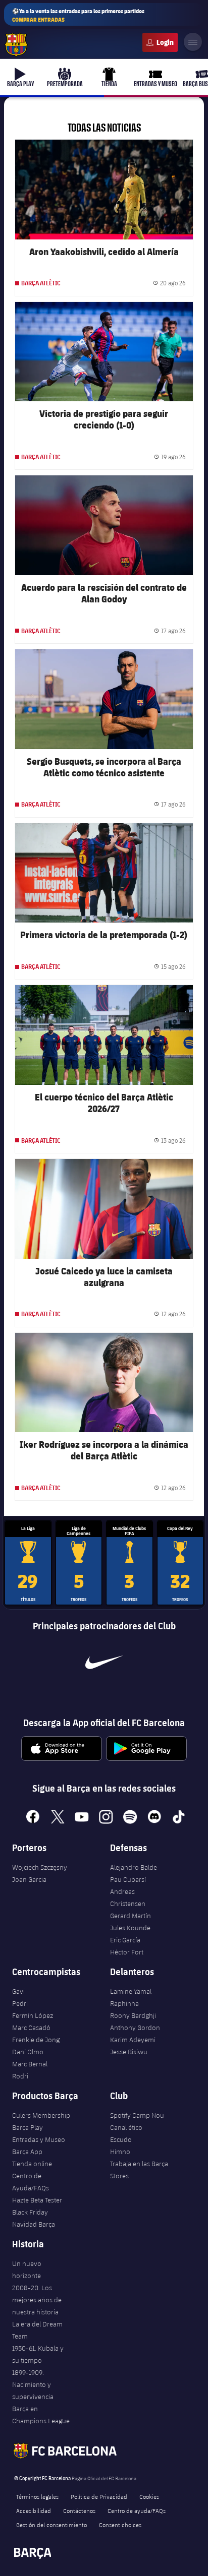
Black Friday (30, 2212)
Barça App (27, 2152)
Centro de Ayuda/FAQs (31, 2182)
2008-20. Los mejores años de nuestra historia (37, 2300)
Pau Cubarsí (128, 1879)
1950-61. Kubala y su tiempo (38, 2354)
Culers (160, 42)
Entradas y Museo (39, 2139)
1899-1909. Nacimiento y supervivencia (33, 2384)
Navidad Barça (34, 2224)
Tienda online (32, 2164)
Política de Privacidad (99, 2496)
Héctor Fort (127, 1952)
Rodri (20, 2076)
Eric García (125, 1940)
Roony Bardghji (133, 2015)
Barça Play (28, 2127)
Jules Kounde (130, 1928)
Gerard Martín (131, 1916)
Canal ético (126, 2127)
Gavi (18, 1991)
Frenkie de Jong (36, 2040)
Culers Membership (41, 2115)
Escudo (121, 2139)
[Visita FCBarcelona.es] (16, 45)
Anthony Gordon (135, 2028)
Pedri (20, 2003)
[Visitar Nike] (104, 1662)
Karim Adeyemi (133, 2040)
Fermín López (33, 2015)
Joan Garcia (29, 1879)
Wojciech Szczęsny (40, 1867)
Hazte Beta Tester (37, 2200)
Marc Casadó (31, 2028)
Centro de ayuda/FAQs (137, 2510)
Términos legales (37, 2496)
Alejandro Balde (134, 1867)
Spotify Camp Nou (137, 2115)
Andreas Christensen (128, 1897)
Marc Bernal (30, 2064)
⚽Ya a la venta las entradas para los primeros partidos (78, 15)
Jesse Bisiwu (129, 2052)
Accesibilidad (34, 2510)
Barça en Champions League (41, 2415)
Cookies (149, 2496)
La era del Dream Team (37, 2330)
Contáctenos (79, 2510)
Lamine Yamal (131, 1991)
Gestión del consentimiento (51, 2525)
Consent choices (120, 2525)
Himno (120, 2152)
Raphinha (124, 2003)
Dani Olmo (28, 2052)
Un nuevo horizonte (27, 2270)
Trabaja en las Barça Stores (139, 2170)
